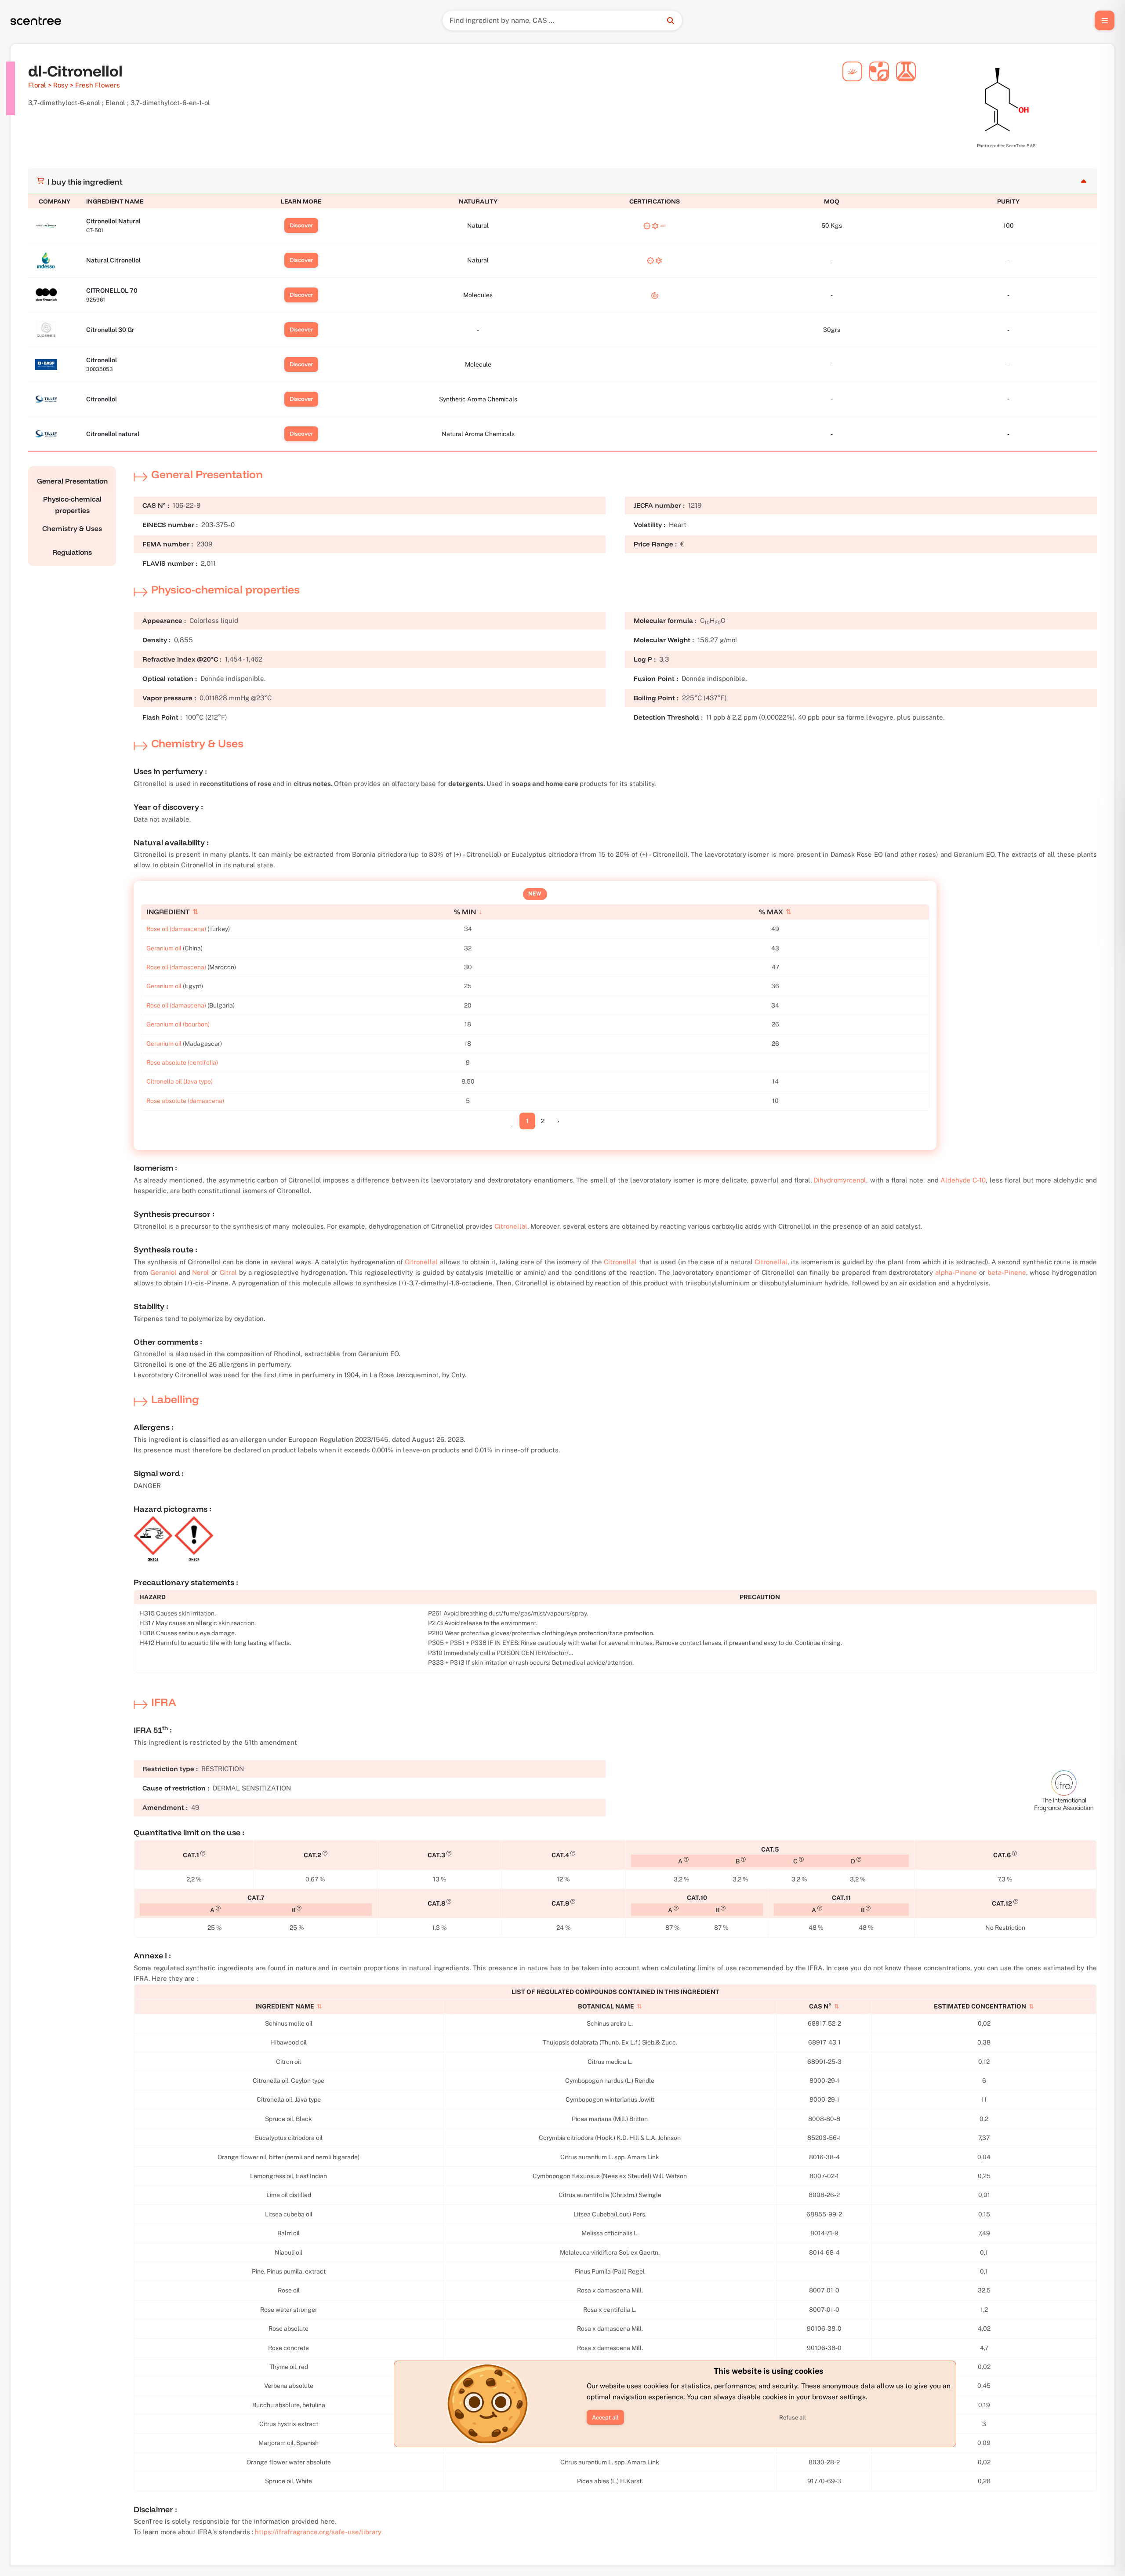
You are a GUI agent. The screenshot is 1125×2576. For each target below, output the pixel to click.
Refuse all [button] (793, 2418)
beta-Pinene (1007, 1272)
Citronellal (511, 1226)
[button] (605, 2417)
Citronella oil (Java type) (180, 1081)
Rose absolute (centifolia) (182, 1062)
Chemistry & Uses (72, 528)
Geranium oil (164, 948)
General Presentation (72, 481)
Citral (228, 1272)
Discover (301, 225)
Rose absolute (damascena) (185, 1101)
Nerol (201, 1272)
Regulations (72, 552)
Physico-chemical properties (72, 505)
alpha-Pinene (956, 1272)
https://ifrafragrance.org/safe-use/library (318, 2532)
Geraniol (163, 1272)
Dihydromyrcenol (840, 1180)
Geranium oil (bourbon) (178, 1024)
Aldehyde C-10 (963, 1180)
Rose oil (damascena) (176, 929)
